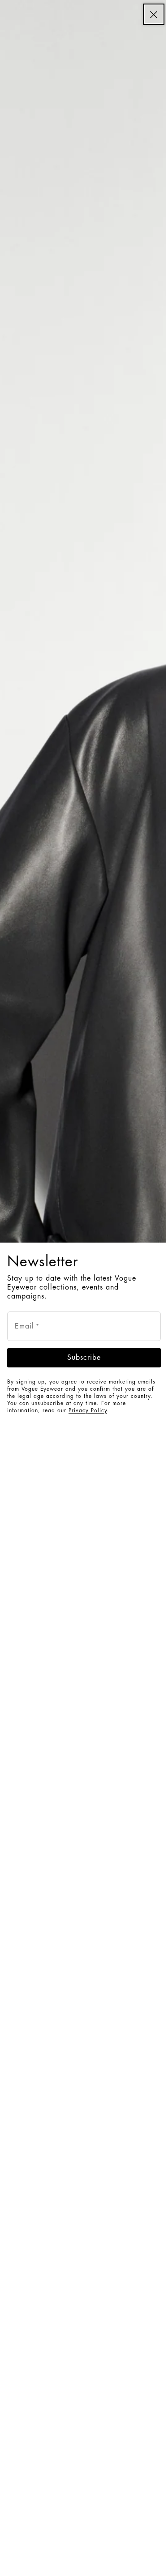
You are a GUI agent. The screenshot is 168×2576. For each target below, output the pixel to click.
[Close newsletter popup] (154, 14)
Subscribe (84, 1358)
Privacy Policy (88, 1410)
